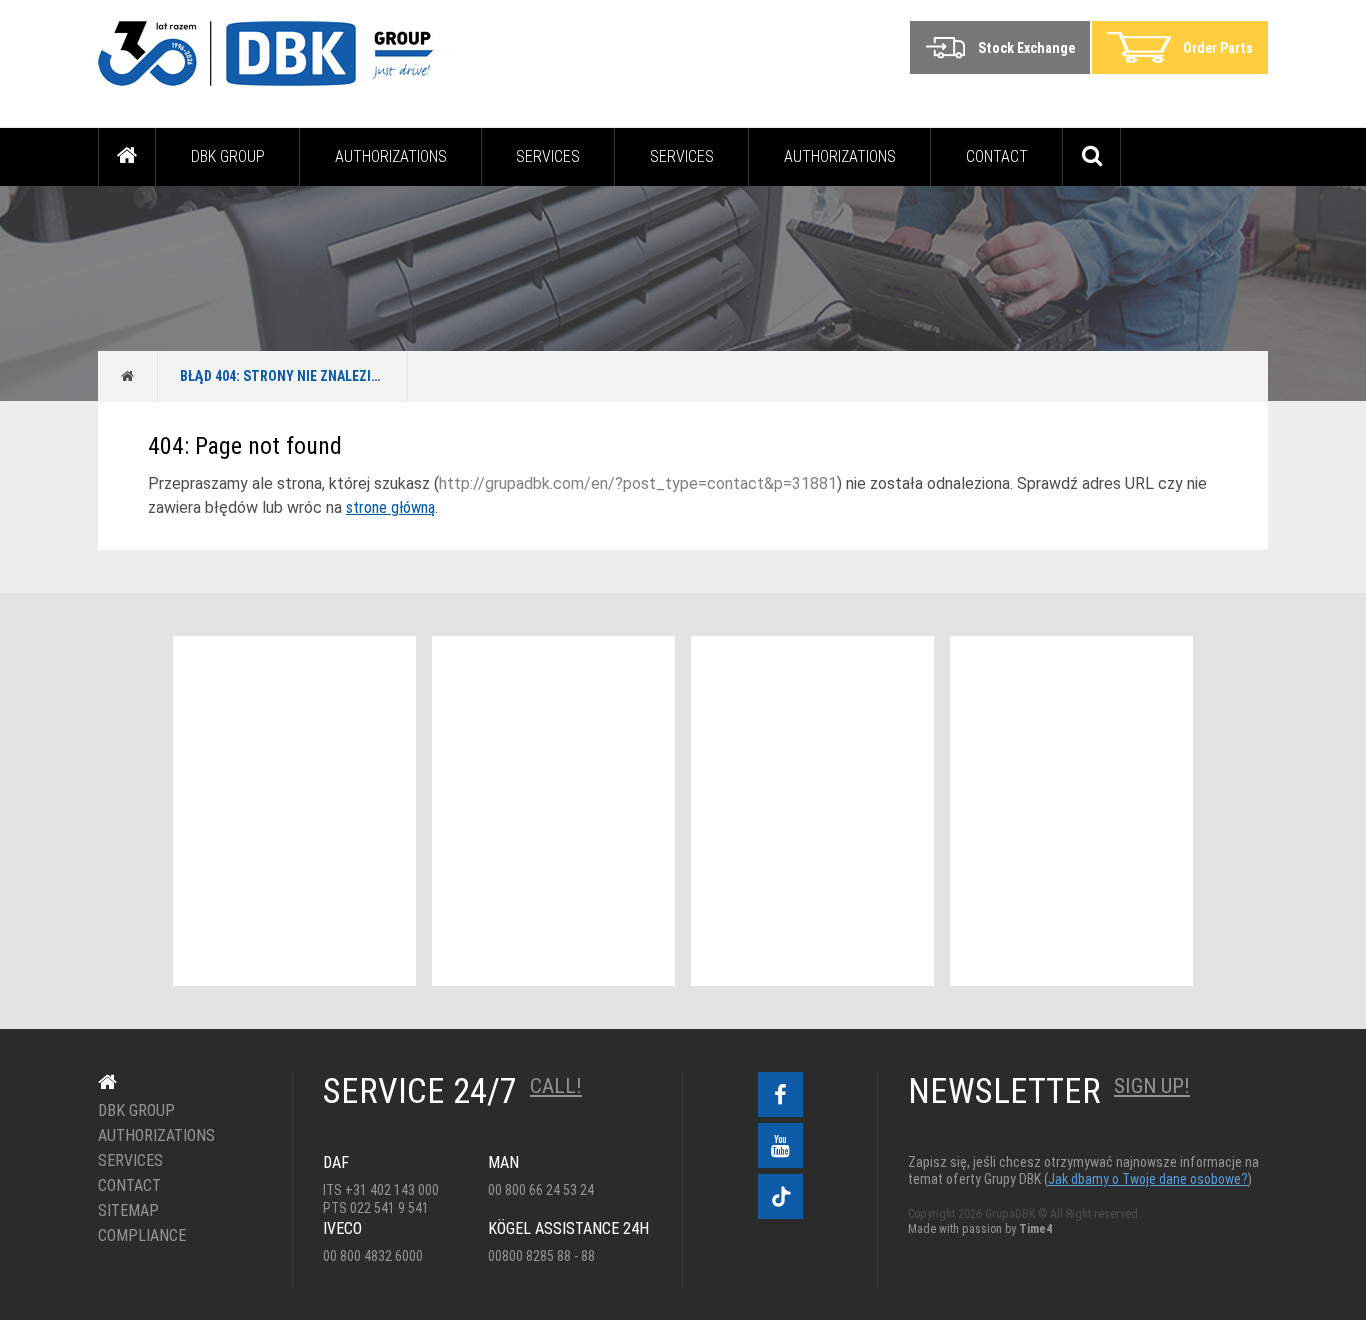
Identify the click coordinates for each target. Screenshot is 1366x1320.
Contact (997, 156)
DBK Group (228, 156)
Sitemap (128, 1211)
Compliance (142, 1236)
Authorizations (391, 156)
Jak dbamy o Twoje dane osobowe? (1148, 1179)
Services (548, 156)
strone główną (390, 507)
